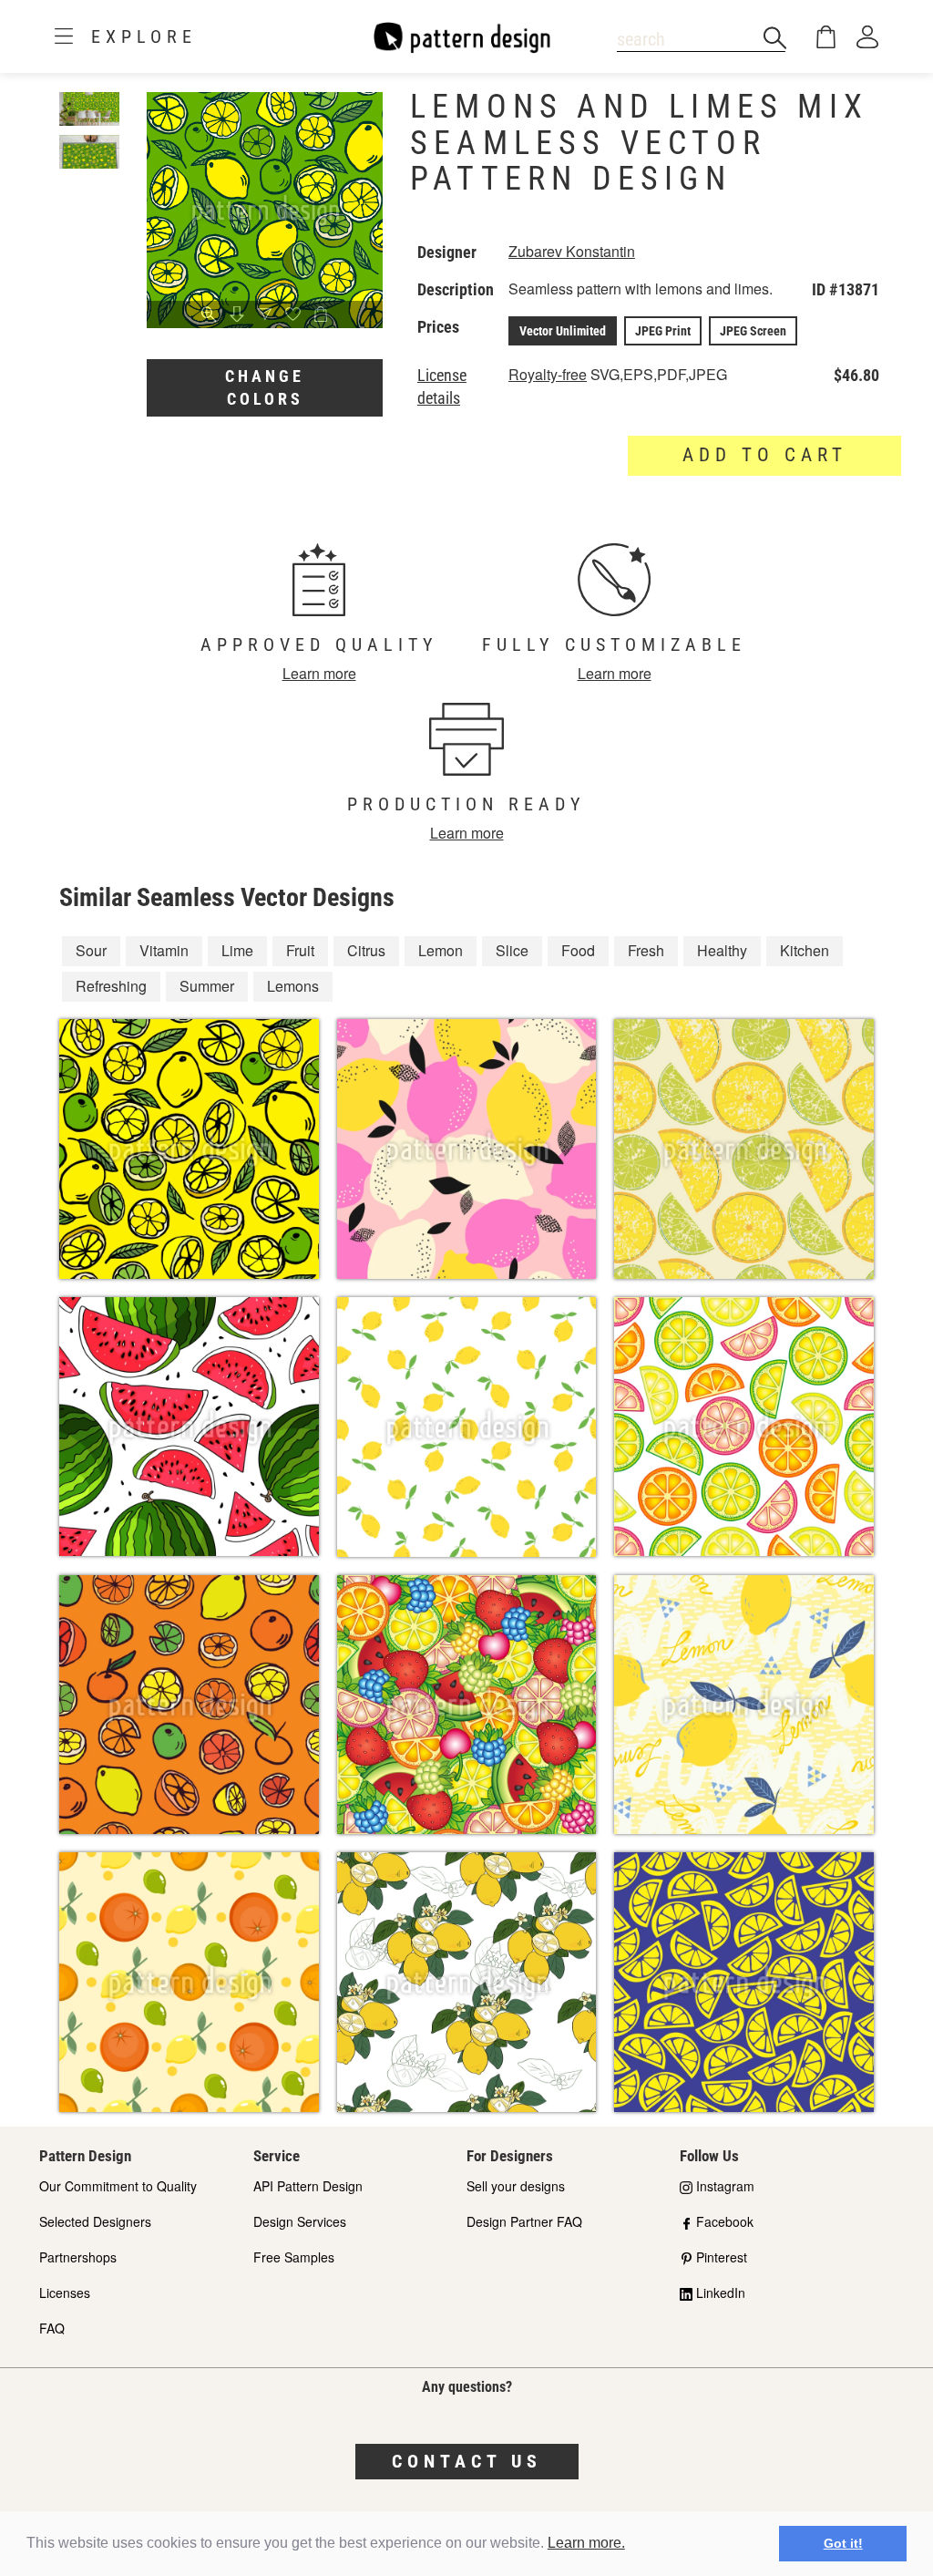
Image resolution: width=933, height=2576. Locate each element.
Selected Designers (95, 2221)
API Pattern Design (308, 2186)
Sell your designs (516, 2186)
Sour (91, 950)
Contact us (467, 2461)
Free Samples (294, 2257)
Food (578, 950)
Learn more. (586, 2543)
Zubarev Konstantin (572, 251)
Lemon (441, 950)
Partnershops (78, 2257)
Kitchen (805, 950)
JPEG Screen (753, 331)
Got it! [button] (843, 2543)
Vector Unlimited (563, 331)
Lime (237, 950)
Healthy (722, 950)
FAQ (52, 2328)
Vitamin (164, 950)
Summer (207, 986)
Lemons (293, 986)
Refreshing (111, 986)
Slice (512, 950)
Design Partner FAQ (524, 2221)
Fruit (300, 950)
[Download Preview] (237, 315)
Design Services (300, 2221)
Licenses (65, 2293)
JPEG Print (663, 331)
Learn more (319, 673)
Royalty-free (548, 374)
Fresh (646, 950)
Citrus (366, 950)
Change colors (265, 388)
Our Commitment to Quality (118, 2186)
